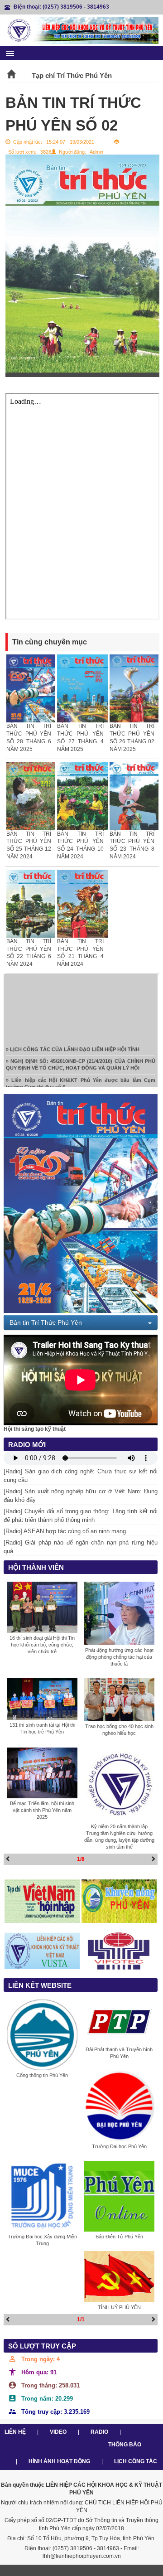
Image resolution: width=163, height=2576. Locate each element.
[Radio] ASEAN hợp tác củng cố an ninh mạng (65, 1531)
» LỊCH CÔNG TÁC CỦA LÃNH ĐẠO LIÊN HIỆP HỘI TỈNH (73, 1040)
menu (10, 53)
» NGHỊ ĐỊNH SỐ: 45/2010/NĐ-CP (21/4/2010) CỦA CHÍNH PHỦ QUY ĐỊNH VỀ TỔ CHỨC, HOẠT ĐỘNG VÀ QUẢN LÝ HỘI (81, 1055)
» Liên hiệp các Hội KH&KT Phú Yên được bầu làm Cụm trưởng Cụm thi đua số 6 (81, 1074)
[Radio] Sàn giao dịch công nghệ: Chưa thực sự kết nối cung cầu (81, 1476)
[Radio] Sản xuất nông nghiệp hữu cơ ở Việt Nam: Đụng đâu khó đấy (81, 1496)
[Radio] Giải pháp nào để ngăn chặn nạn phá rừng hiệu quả (81, 1547)
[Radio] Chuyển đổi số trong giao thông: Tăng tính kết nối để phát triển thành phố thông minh (81, 1516)
